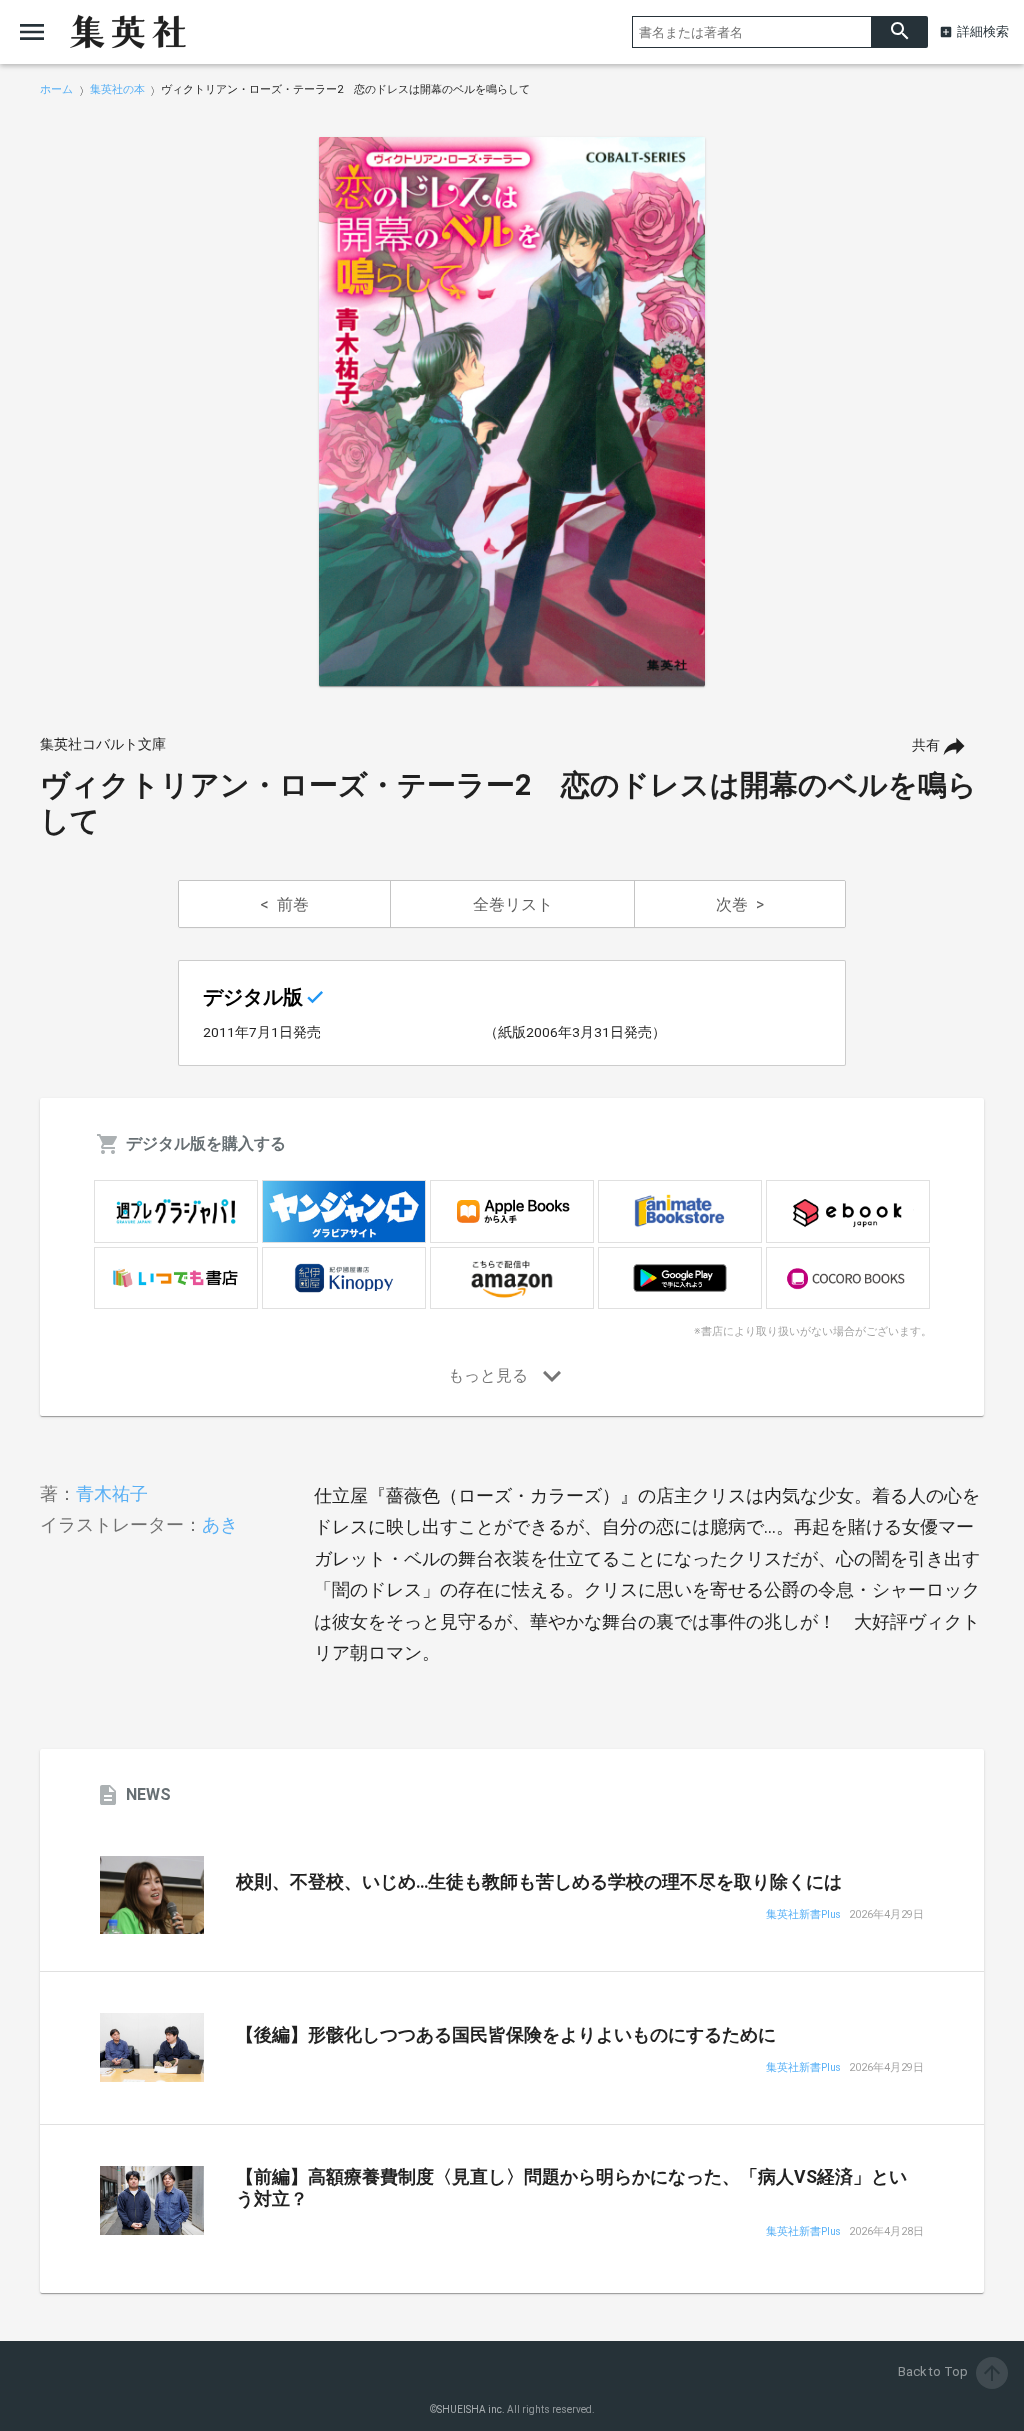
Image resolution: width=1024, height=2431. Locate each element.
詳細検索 (983, 31)
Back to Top (951, 2371)
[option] (512, 412)
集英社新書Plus (803, 1915)
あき (220, 1524)
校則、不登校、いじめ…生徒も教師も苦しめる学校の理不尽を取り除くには (539, 1882)
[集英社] (128, 32)
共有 (926, 745)
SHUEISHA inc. (471, 2409)
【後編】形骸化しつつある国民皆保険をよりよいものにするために (506, 2035)
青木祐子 (112, 1493)
